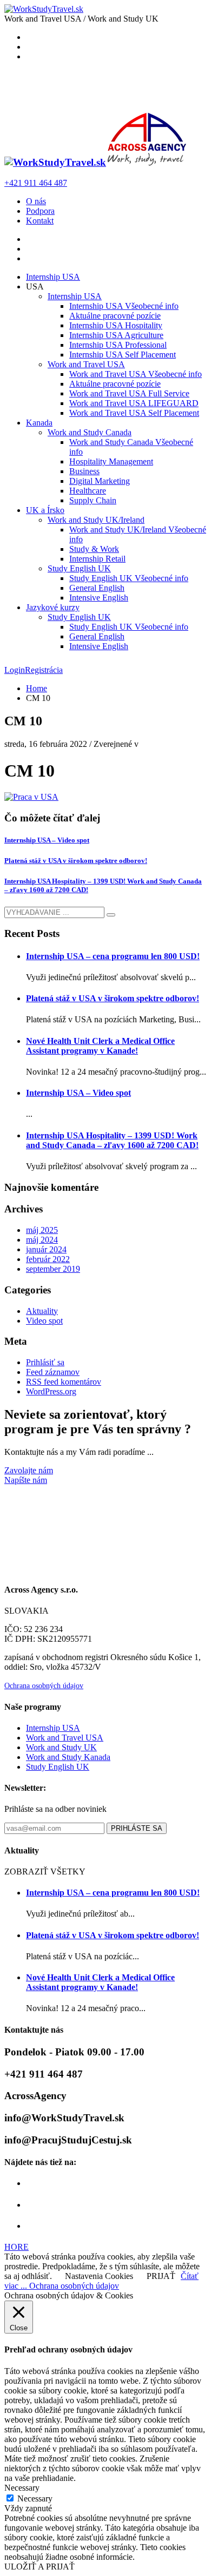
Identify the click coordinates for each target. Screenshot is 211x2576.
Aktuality (42, 1311)
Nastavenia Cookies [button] (99, 2276)
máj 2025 (42, 1230)
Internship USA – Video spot (47, 840)
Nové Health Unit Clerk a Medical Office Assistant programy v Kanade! (100, 1046)
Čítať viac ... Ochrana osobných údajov (101, 2281)
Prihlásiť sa (45, 1362)
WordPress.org (51, 1391)
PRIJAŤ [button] (161, 2276)
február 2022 (48, 1259)
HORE (17, 2247)
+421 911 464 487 (36, 183)
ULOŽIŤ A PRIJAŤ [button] (39, 2567)
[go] (111, 915)
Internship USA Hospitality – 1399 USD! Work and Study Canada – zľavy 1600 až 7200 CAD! (112, 1140)
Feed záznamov (53, 1372)
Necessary (35, 2499)
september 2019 (53, 1269)
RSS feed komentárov (64, 1382)
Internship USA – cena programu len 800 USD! (113, 956)
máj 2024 (42, 1240)
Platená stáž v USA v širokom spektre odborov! (76, 861)
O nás (36, 201)
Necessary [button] (22, 2488)
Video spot (44, 1321)
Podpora (40, 211)
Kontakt (40, 221)
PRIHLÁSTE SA (137, 1828)
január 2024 (46, 1249)
